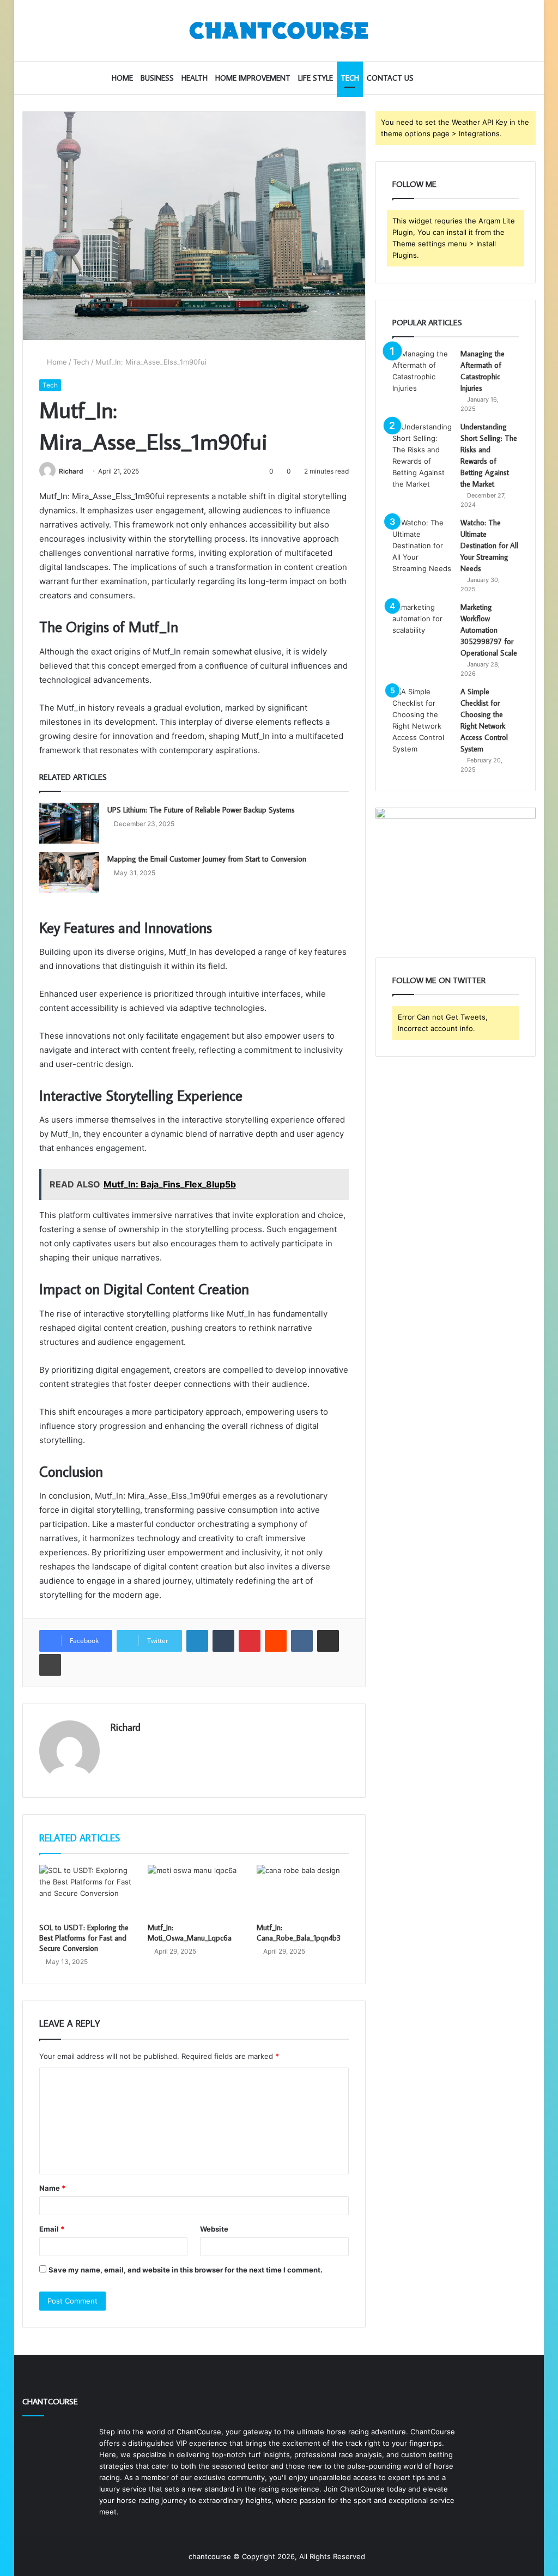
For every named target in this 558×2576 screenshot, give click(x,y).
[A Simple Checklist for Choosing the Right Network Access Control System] (422, 720)
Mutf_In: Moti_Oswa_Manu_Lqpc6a (190, 1933)
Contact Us (390, 78)
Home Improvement (253, 78)
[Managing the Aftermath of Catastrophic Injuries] (422, 371)
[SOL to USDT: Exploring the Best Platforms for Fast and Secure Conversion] (86, 1891)
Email (52, 2229)
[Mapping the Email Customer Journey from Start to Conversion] (69, 872)
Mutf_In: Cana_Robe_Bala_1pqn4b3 (299, 1933)
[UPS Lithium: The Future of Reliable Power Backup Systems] (69, 823)
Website (214, 2229)
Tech (350, 78)
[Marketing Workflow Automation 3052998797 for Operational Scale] (422, 622)
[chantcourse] (279, 31)
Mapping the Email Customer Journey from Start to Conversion (207, 859)
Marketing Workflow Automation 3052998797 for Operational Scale (489, 630)
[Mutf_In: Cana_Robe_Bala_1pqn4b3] (303, 1891)
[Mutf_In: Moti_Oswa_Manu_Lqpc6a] (194, 1891)
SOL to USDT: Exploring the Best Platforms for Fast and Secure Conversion (84, 1938)
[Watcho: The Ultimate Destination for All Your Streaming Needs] (422, 546)
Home (122, 78)
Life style (316, 78)
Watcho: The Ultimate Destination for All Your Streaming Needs (489, 545)
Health (195, 78)
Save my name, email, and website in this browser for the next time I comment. (186, 2270)
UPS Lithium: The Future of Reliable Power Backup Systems (201, 810)
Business (157, 78)
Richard (71, 471)
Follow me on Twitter (439, 980)
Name (52, 2188)
